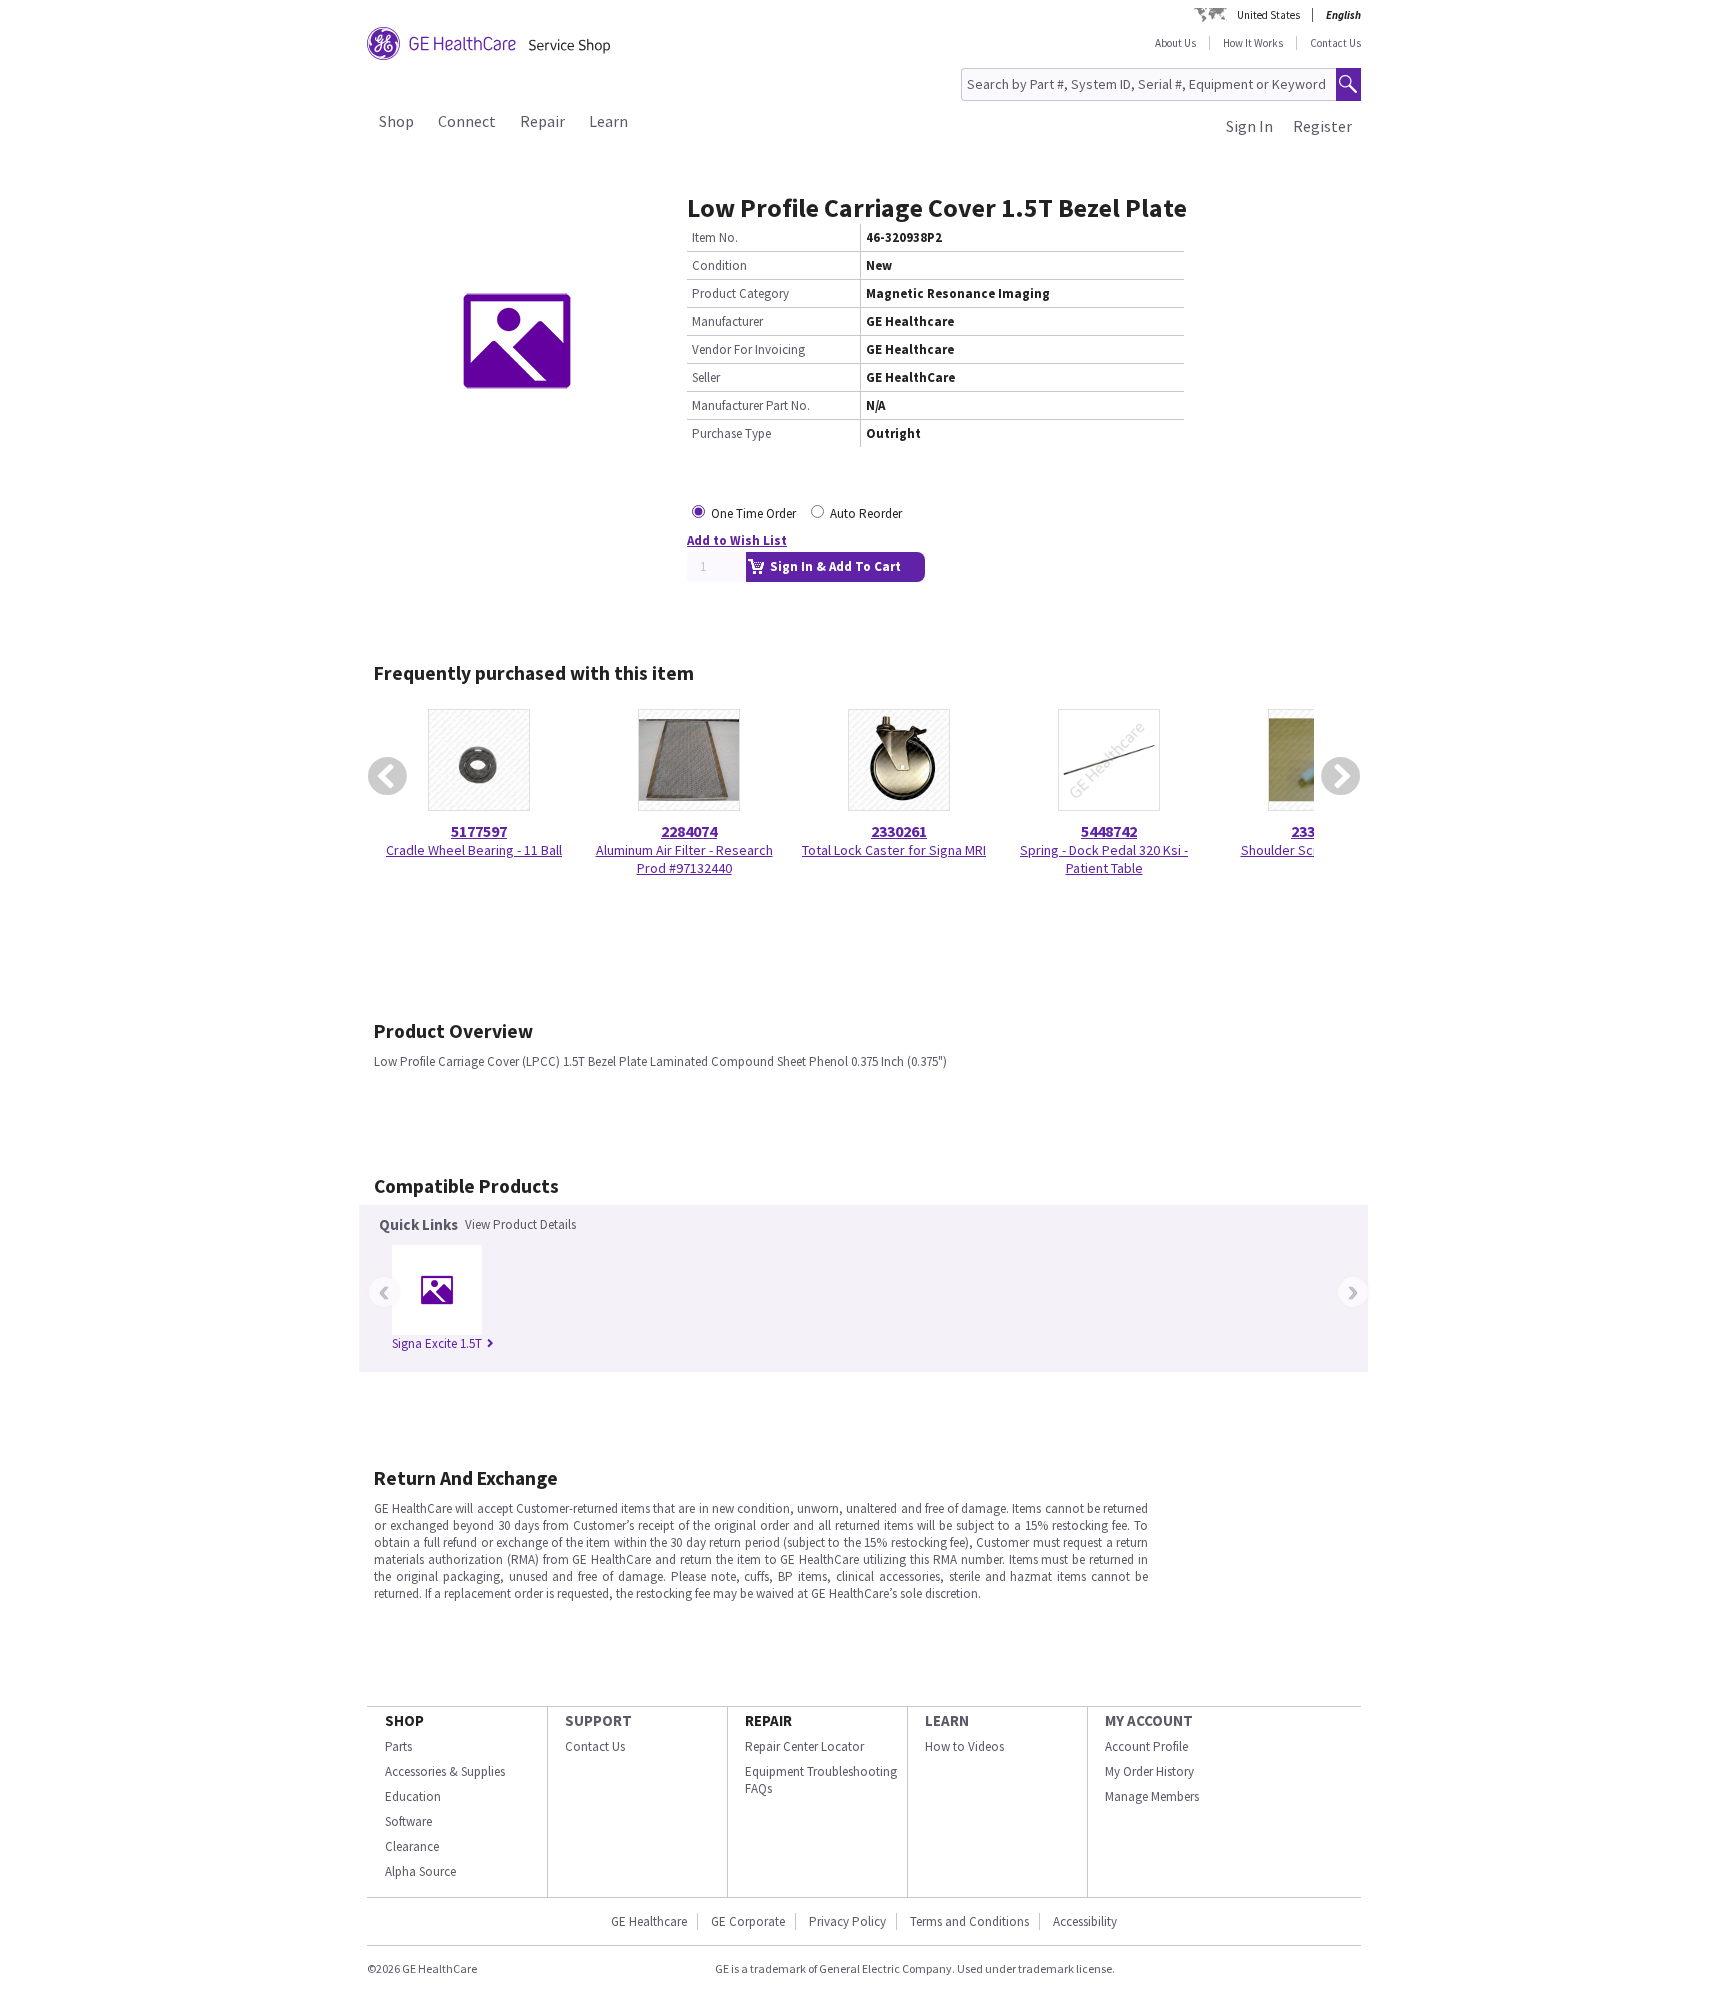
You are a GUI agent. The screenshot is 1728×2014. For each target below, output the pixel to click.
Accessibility (1085, 1921)
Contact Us (1335, 43)
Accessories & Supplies (445, 1771)
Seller (706, 377)
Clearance (412, 1846)
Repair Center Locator (804, 1746)
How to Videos (964, 1746)
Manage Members (1152, 1796)
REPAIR (768, 1720)
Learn (608, 121)
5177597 (479, 831)
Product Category (740, 293)
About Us (1175, 43)
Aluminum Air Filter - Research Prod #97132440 (684, 859)
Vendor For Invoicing (748, 349)
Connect (467, 121)
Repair (542, 121)
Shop (396, 121)
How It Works (1253, 43)
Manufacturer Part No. (751, 405)
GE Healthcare (649, 1921)
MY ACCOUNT (1149, 1720)
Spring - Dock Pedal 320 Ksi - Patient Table (1104, 859)
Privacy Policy (847, 1921)
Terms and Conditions (969, 1921)
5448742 (1109, 831)
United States (1268, 15)
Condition (719, 265)
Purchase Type (731, 433)
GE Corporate (748, 1921)
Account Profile (1146, 1746)
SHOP (404, 1720)
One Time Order (753, 513)
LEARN (947, 1720)
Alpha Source (420, 1871)
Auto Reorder (866, 513)
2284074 (689, 831)
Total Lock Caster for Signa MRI (894, 850)
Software (408, 1821)
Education (413, 1796)
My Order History (1149, 1771)
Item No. (715, 237)
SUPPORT (598, 1720)
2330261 (899, 831)
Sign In (1249, 126)
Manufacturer (727, 321)
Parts (398, 1746)
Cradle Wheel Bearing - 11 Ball (474, 850)
